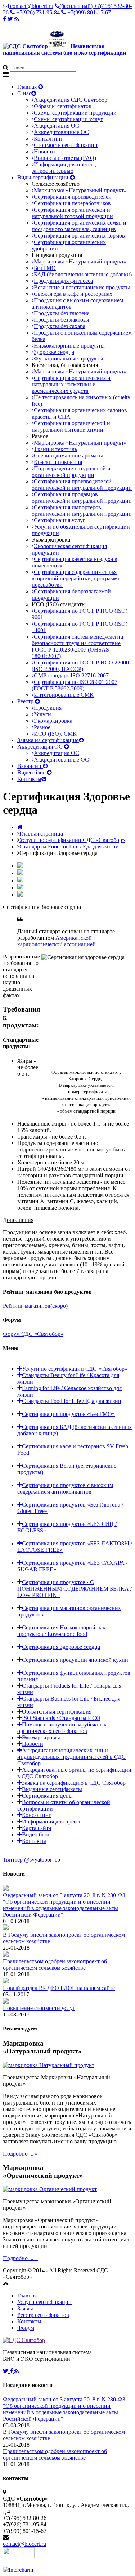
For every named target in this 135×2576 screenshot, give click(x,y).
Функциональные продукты (69, 358)
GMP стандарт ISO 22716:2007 (71, 675)
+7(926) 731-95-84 (37, 12)
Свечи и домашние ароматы (68, 456)
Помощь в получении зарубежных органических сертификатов (62, 1728)
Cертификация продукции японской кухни (75, 1660)
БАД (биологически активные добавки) (83, 274)
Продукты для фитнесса (63, 281)
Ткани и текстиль (55, 449)
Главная (28, 87)
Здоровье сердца (54, 352)
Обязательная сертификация (57, 1712)
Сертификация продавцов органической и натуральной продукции (82, 498)
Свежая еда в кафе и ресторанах (73, 294)
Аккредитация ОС (57, 126)
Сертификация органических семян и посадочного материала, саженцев (79, 226)
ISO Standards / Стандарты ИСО (61, 1718)
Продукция (48, 708)
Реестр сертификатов (43, 2315)
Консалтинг (48, 139)
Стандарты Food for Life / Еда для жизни (69, 847)
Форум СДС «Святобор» (33, 1334)
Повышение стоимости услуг (39, 2008)
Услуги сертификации (44, 2302)
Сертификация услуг (60, 520)
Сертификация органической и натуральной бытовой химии (71, 426)
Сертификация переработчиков (72, 203)
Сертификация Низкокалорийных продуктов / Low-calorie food (61, 1631)
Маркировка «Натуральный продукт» (80, 190)
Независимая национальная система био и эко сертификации (64, 49)
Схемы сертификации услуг (68, 119)
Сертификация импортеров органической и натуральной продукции (82, 510)
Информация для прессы (52, 1821)
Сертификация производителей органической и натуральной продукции (82, 485)
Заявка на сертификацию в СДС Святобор (74, 1783)
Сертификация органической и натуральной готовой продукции (72, 213)
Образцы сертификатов (63, 106)
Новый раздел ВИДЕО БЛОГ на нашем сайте (59, 1988)
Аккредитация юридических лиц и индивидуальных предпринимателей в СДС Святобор (71, 1757)
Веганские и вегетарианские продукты (82, 287)
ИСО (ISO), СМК (55, 734)
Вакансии (30, 766)
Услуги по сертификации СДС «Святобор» (72, 840)
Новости (44, 151)
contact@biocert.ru (31, 6)
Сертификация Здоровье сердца (61, 1647)
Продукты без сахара (60, 326)
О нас (24, 93)
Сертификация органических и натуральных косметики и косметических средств (71, 384)
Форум (26, 2328)
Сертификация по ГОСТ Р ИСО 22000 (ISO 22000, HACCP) (80, 666)
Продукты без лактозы (62, 320)
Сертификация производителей (73, 197)
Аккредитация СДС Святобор (71, 100)
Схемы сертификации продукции (75, 113)
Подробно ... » (20, 2154)
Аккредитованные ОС (61, 132)
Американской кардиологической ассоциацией (57, 941)
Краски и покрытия (58, 462)
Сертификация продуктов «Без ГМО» (68, 1414)
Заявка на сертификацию (48, 740)
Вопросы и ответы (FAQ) (65, 158)
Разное (42, 727)
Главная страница (41, 834)
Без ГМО (45, 268)
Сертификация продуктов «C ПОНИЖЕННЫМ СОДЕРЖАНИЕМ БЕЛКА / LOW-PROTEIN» (75, 1589)
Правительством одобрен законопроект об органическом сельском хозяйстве (55, 1965)
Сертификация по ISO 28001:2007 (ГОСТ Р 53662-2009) (75, 685)
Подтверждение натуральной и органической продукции (71, 472)
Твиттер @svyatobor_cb (31, 1860)
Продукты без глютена (62, 313)
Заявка (25, 2308)
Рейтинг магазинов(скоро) (35, 1306)
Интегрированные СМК (64, 695)
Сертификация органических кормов (79, 236)
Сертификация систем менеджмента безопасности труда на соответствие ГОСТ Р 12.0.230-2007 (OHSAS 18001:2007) (77, 646)
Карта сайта (37, 1828)
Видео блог (32, 772)
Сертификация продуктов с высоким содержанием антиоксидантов (65, 1488)
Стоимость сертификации (66, 145)
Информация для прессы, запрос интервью (64, 168)
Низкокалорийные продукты (69, 346)
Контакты (29, 779)
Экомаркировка (53, 721)
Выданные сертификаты (52, 1789)
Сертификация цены (47, 1796)
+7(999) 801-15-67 (88, 12)
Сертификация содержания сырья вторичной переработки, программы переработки (77, 578)
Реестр (26, 701)
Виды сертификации (44, 177)
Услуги (42, 714)
